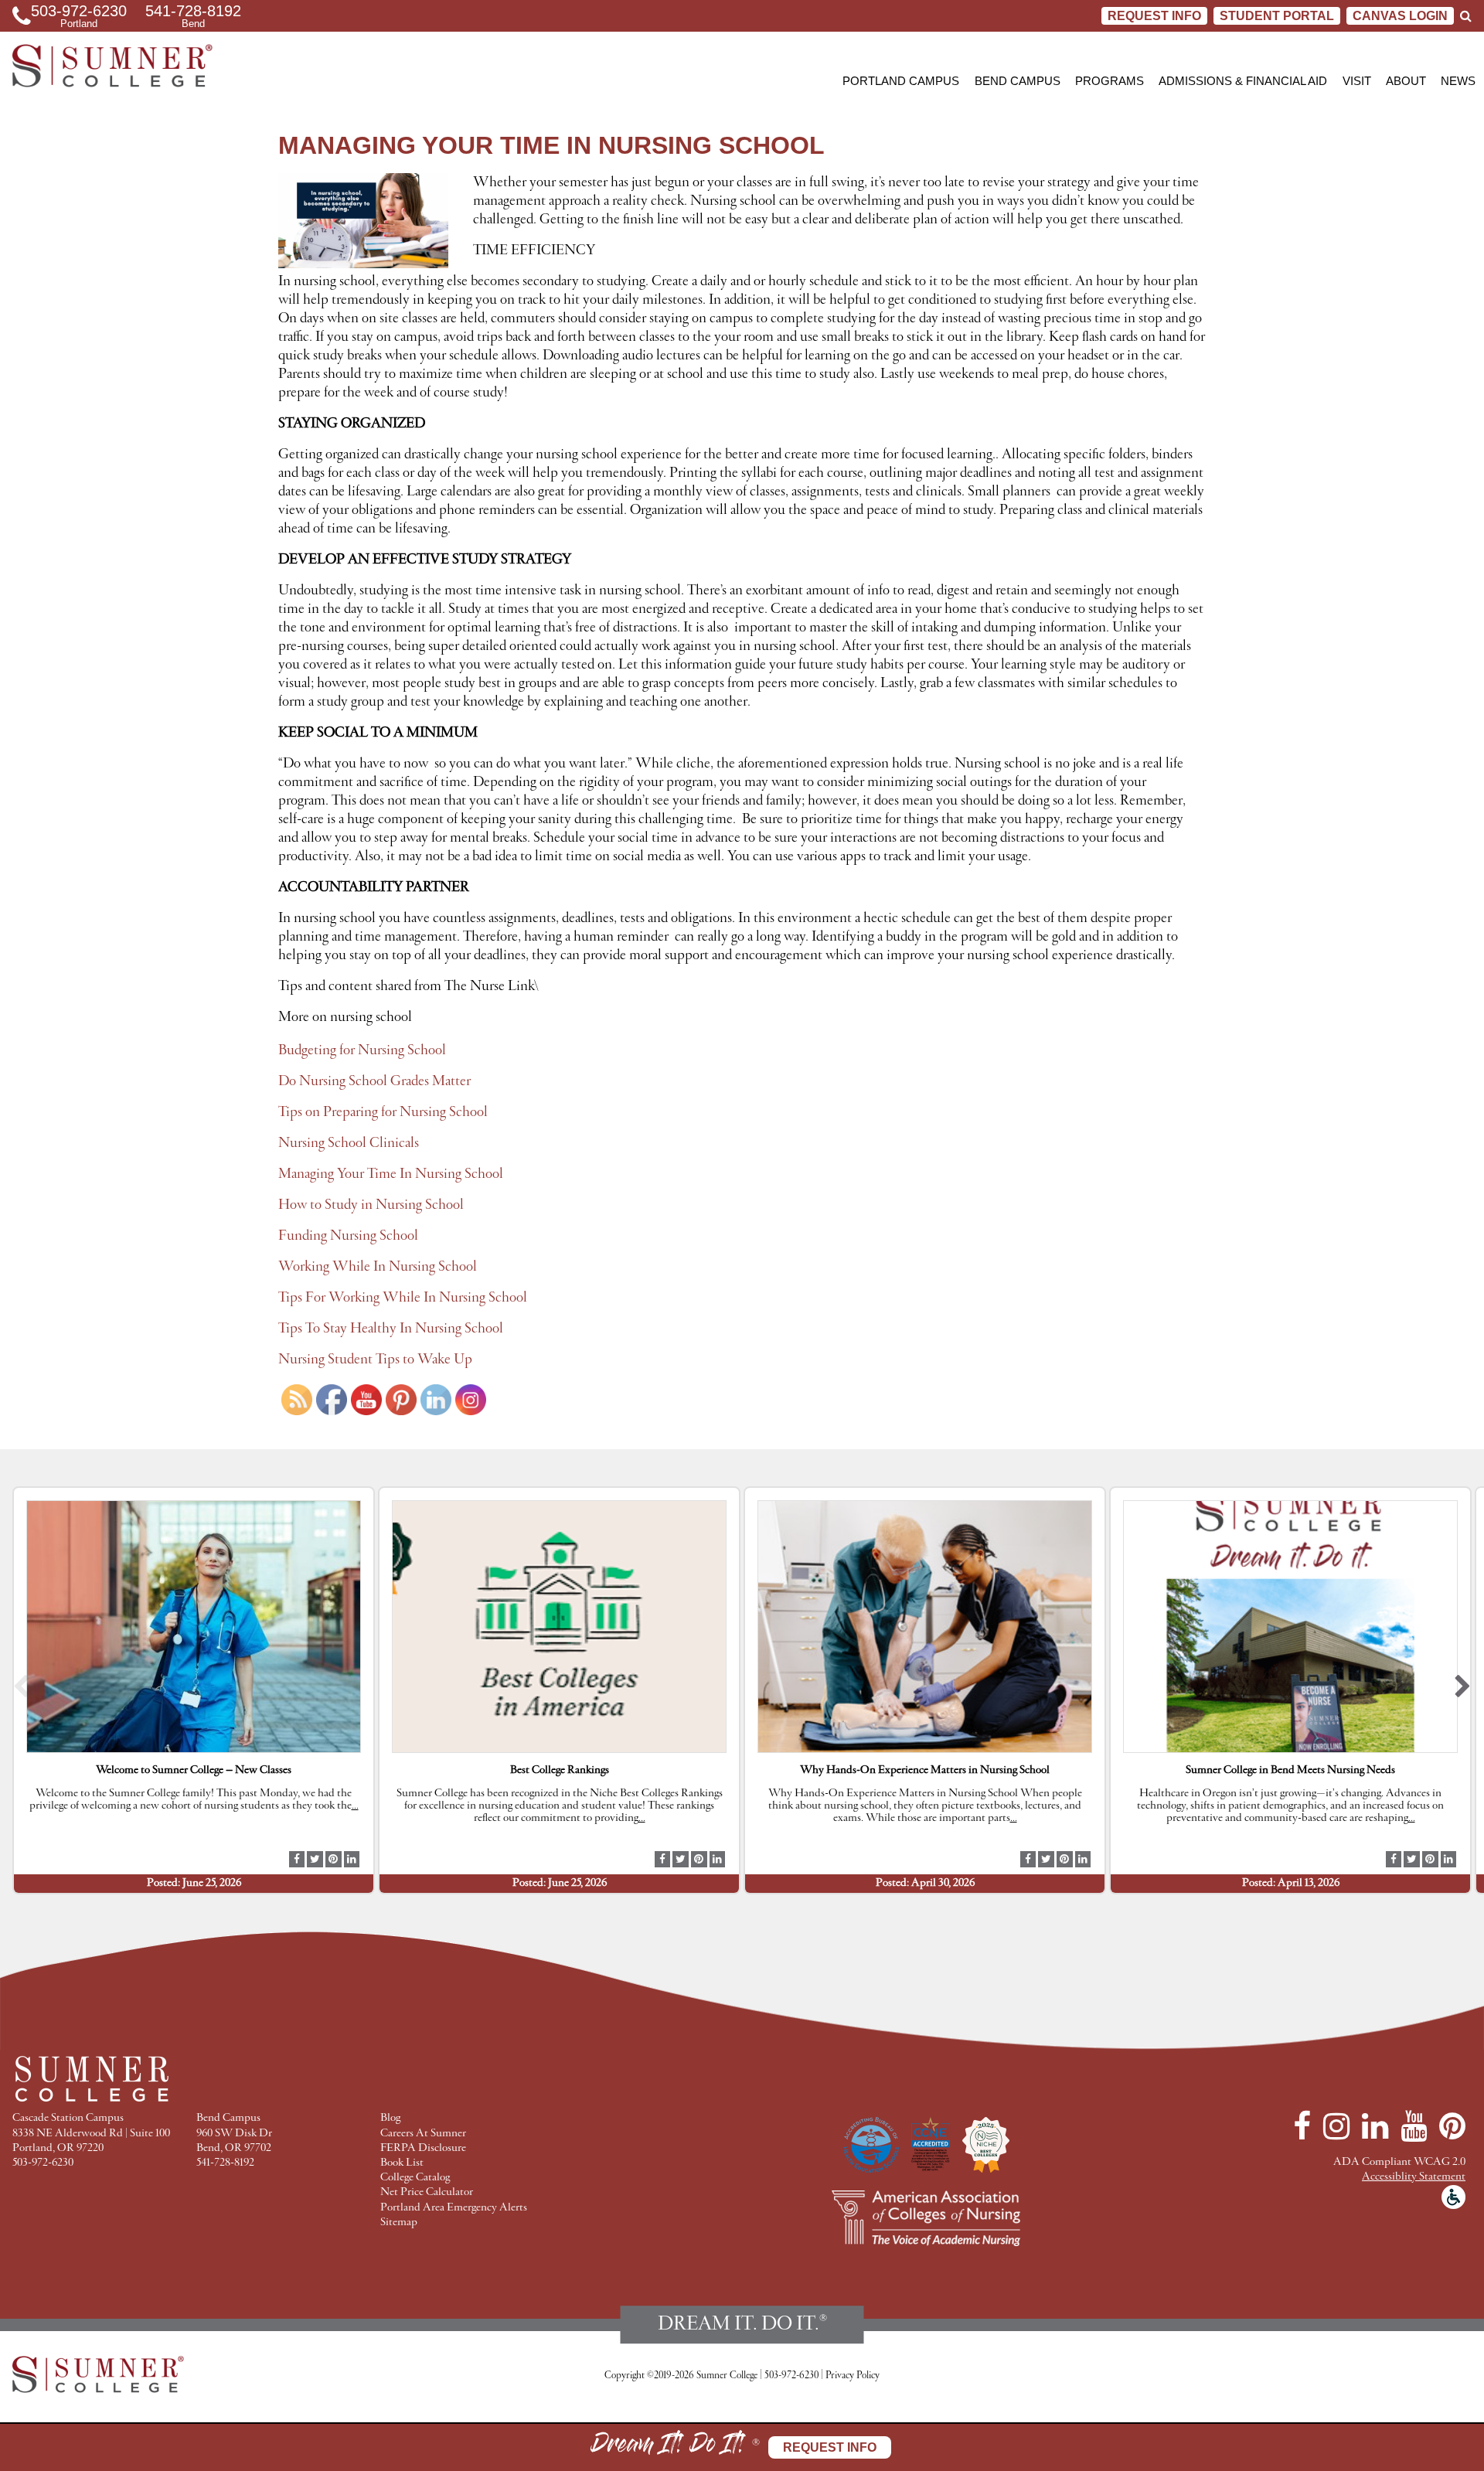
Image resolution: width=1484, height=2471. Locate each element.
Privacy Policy (853, 2376)
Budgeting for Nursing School (362, 1050)
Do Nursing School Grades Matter (374, 1081)
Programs (1110, 81)
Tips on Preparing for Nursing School (383, 1112)
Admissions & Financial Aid (1243, 81)
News (1458, 81)
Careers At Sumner (423, 2134)
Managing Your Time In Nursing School (391, 1174)
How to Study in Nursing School (371, 1205)
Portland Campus (901, 81)
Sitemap (399, 2223)
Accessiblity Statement (1414, 2177)
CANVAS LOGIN (1400, 16)
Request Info (1154, 16)
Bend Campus (1018, 81)
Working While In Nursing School (378, 1267)
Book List (402, 2163)
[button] (21, 1690)
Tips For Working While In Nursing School (403, 1298)
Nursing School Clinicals (349, 1143)
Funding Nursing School (348, 1236)
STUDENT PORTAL (1277, 16)
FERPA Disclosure (423, 2148)
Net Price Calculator (427, 2192)
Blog (390, 2118)
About (1406, 81)
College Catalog (415, 2178)
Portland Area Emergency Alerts (454, 2208)
